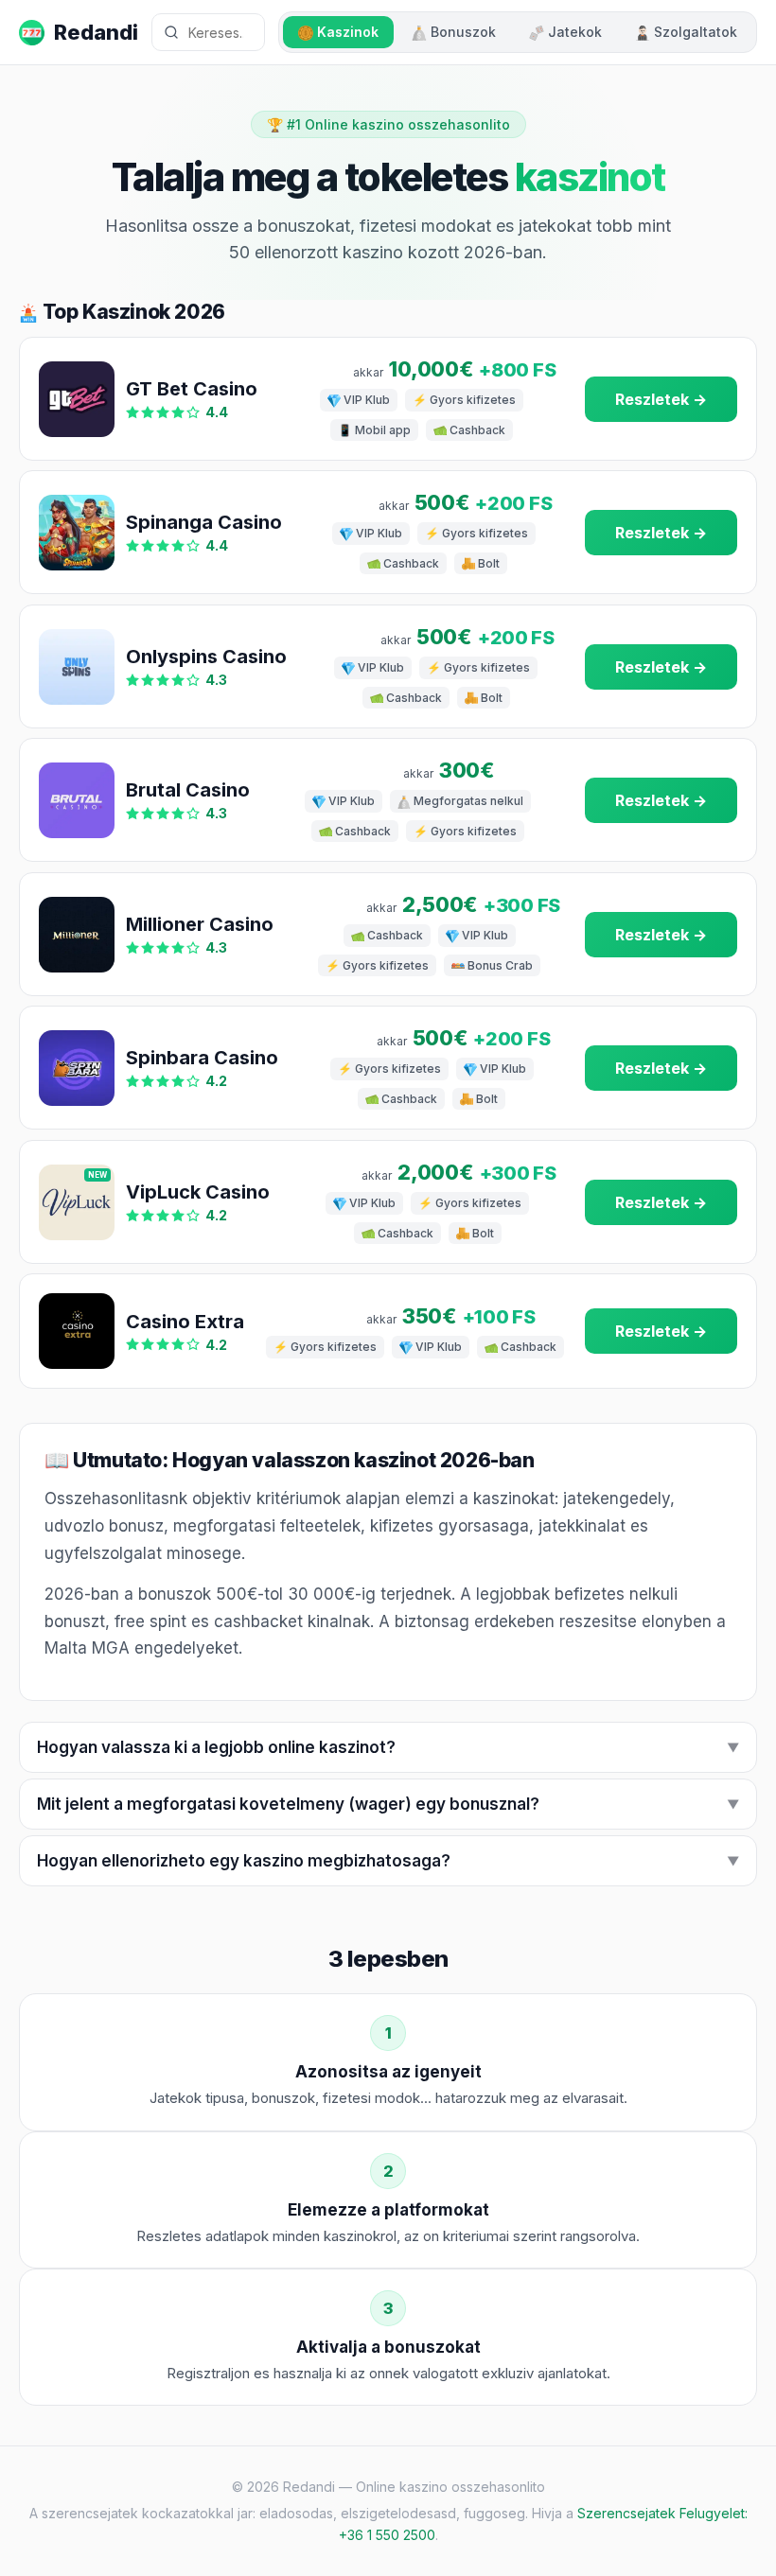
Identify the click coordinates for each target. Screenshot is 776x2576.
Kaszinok (348, 32)
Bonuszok (463, 32)
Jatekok (575, 32)
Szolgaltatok (696, 32)
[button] (388, 1747)
